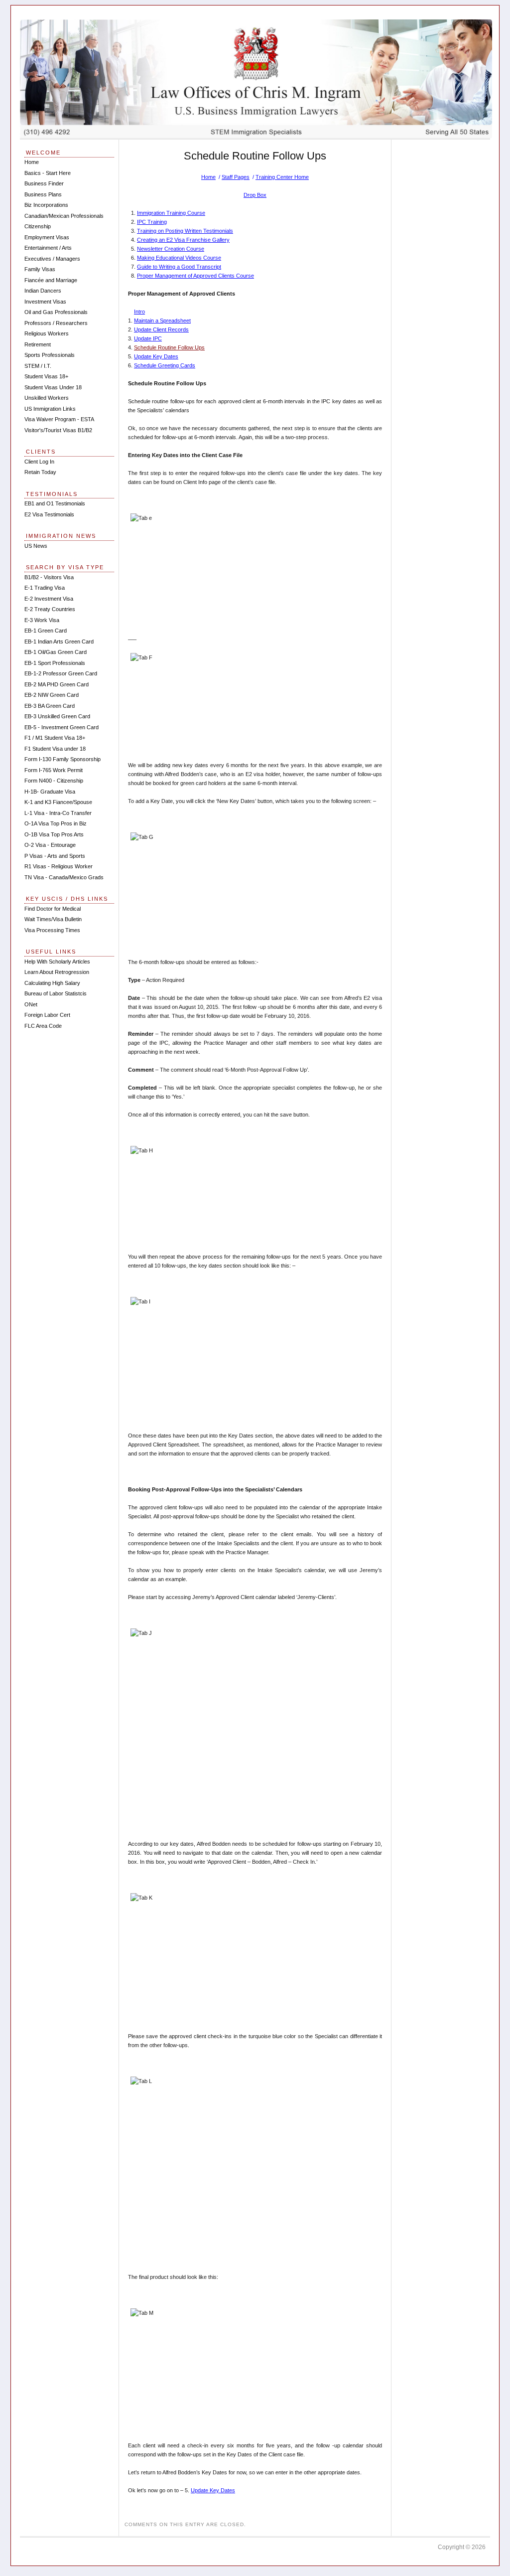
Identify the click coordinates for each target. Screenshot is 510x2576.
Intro (139, 312)
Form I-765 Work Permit (54, 770)
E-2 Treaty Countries (50, 609)
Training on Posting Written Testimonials (185, 231)
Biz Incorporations (46, 205)
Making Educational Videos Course (179, 258)
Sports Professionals (50, 355)
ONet (31, 1004)
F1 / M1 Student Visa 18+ (55, 738)
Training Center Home (282, 177)
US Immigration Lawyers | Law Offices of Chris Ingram (256, 79)
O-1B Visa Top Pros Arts (54, 834)
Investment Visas (45, 302)
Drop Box (255, 195)
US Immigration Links (50, 409)
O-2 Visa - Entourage (50, 845)
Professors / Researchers (56, 323)
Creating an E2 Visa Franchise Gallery (183, 240)
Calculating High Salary (52, 983)
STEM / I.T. (38, 366)
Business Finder (44, 183)
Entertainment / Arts (48, 248)
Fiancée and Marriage (51, 280)
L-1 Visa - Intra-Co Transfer (58, 813)
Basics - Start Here (48, 173)
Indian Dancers (43, 291)
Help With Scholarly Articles (57, 962)
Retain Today (40, 472)
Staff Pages (236, 177)
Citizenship (38, 226)
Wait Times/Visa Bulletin (53, 919)
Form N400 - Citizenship (54, 781)
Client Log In (39, 462)
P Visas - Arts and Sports (55, 856)
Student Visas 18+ (46, 376)
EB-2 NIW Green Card (52, 695)
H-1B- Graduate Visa (50, 792)
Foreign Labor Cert (47, 1015)
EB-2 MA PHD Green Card (57, 684)
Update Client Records (161, 329)
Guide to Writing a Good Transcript (179, 267)
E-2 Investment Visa (49, 599)
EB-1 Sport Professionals (55, 663)
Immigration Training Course (171, 213)
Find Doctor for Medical (53, 909)
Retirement (38, 344)
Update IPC (148, 338)
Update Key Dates (156, 356)
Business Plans (43, 194)
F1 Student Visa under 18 (55, 749)
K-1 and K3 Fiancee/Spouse (58, 802)
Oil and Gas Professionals (56, 312)
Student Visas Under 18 (53, 387)
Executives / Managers (52, 259)
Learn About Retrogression (57, 972)
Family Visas (40, 269)
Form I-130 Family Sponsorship (63, 759)
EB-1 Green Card (46, 631)
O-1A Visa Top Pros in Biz (56, 823)
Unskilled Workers (47, 398)
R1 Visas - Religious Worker (59, 866)
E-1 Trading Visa (45, 588)
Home (208, 177)
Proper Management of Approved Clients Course (195, 276)
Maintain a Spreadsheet (162, 321)
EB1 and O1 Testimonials (55, 503)
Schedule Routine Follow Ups (169, 347)
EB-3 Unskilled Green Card (57, 716)
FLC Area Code (43, 1026)
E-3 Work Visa (42, 620)
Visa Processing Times (52, 930)
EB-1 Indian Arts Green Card (59, 642)
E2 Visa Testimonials (49, 514)
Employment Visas (47, 237)
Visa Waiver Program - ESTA (59, 419)
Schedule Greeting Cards (165, 365)
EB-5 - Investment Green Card (62, 727)
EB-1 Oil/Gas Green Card (56, 652)
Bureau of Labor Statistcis (56, 993)
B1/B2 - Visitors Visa (49, 577)
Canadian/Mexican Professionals (64, 216)
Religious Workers (47, 333)
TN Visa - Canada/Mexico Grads (64, 877)
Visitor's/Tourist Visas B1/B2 (58, 430)
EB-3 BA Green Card (50, 706)
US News (36, 546)
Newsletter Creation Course (171, 249)
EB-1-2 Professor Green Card (61, 673)
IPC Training (152, 222)
